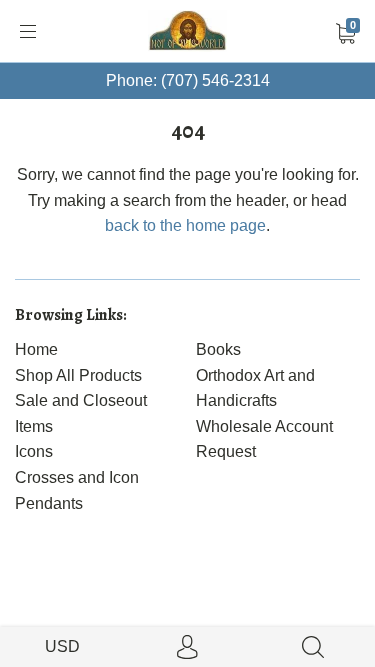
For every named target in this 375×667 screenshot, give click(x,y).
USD (62, 646)
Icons (34, 451)
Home (36, 349)
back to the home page (185, 225)
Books (218, 349)
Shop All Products (78, 375)
